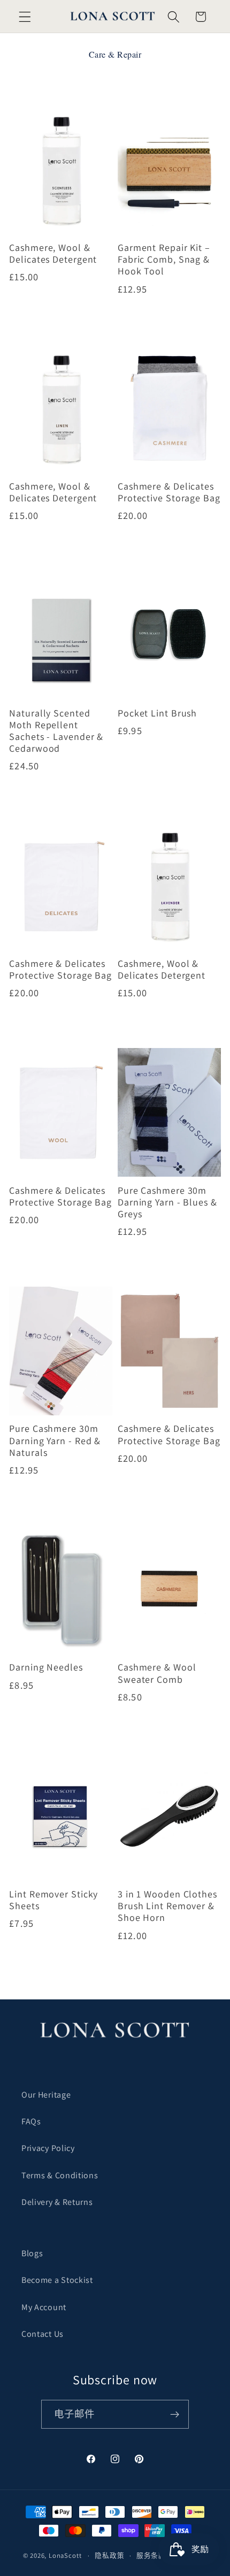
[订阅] (175, 2414)
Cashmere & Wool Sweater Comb (157, 1673)
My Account (44, 2307)
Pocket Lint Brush (157, 713)
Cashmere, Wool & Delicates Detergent (53, 254)
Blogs (32, 2253)
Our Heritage (46, 2095)
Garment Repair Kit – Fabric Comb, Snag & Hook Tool (164, 259)
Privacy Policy (48, 2148)
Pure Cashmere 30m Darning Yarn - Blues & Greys (167, 1202)
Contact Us (43, 2334)
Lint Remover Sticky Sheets (53, 1900)
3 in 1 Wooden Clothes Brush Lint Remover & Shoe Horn (167, 1906)
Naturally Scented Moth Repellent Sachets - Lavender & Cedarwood (56, 731)
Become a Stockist (57, 2280)
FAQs (31, 2121)
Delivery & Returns (57, 2202)
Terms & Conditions (60, 2175)
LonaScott (65, 2555)
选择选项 (61, 318)
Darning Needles (46, 1667)
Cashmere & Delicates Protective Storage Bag (169, 492)
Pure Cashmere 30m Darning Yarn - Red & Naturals (55, 1440)
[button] (25, 17)
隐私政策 (109, 2555)
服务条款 (151, 2555)
